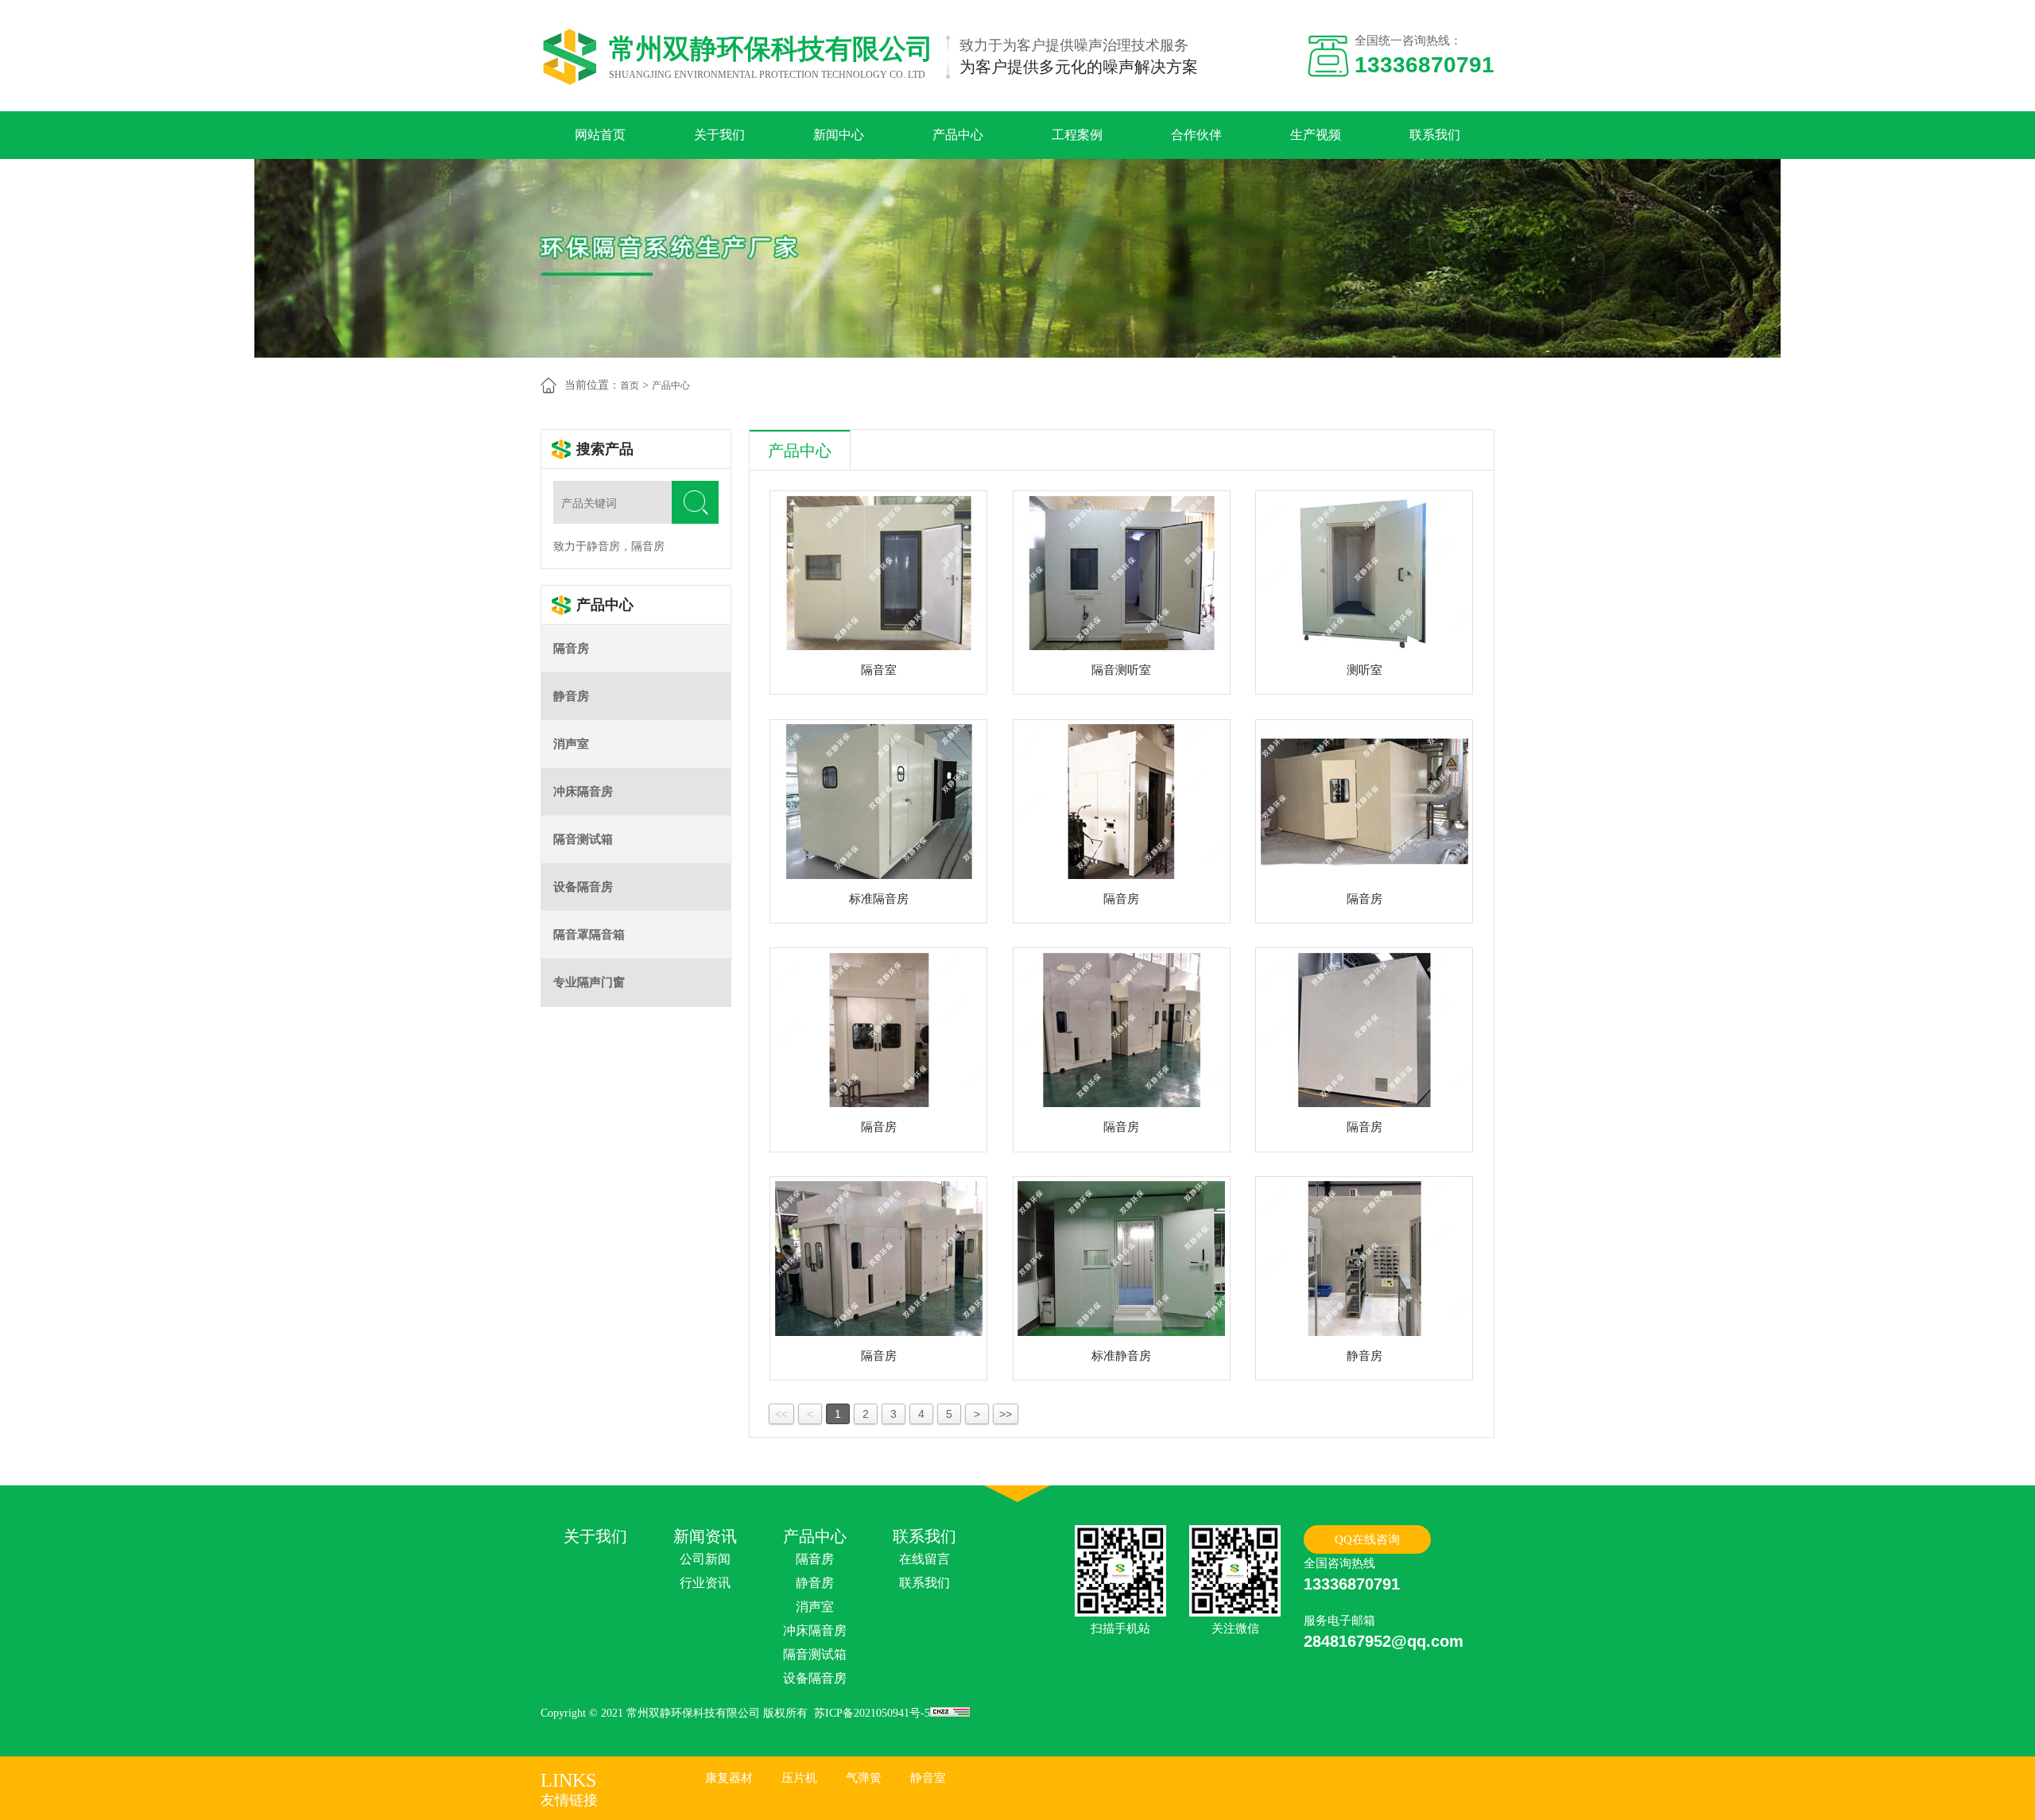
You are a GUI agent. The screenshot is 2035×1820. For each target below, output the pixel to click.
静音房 (571, 696)
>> (1006, 1414)
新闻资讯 (705, 1536)
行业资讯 (705, 1583)
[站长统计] (950, 1713)
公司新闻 (705, 1559)
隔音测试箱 (583, 839)
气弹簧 (864, 1778)
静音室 (928, 1778)
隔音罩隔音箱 (589, 935)
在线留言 (924, 1559)
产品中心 (958, 135)
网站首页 (600, 135)
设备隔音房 (583, 887)
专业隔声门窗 (589, 982)
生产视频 (1316, 135)
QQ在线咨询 (1367, 1539)
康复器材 (729, 1778)
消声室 (571, 744)
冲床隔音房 (583, 792)
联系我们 (1435, 135)
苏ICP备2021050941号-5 (872, 1713)
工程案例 (1077, 135)
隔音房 (571, 649)
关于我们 (719, 135)
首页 (630, 385)
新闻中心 (839, 135)
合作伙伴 (1196, 135)
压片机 (799, 1778)
